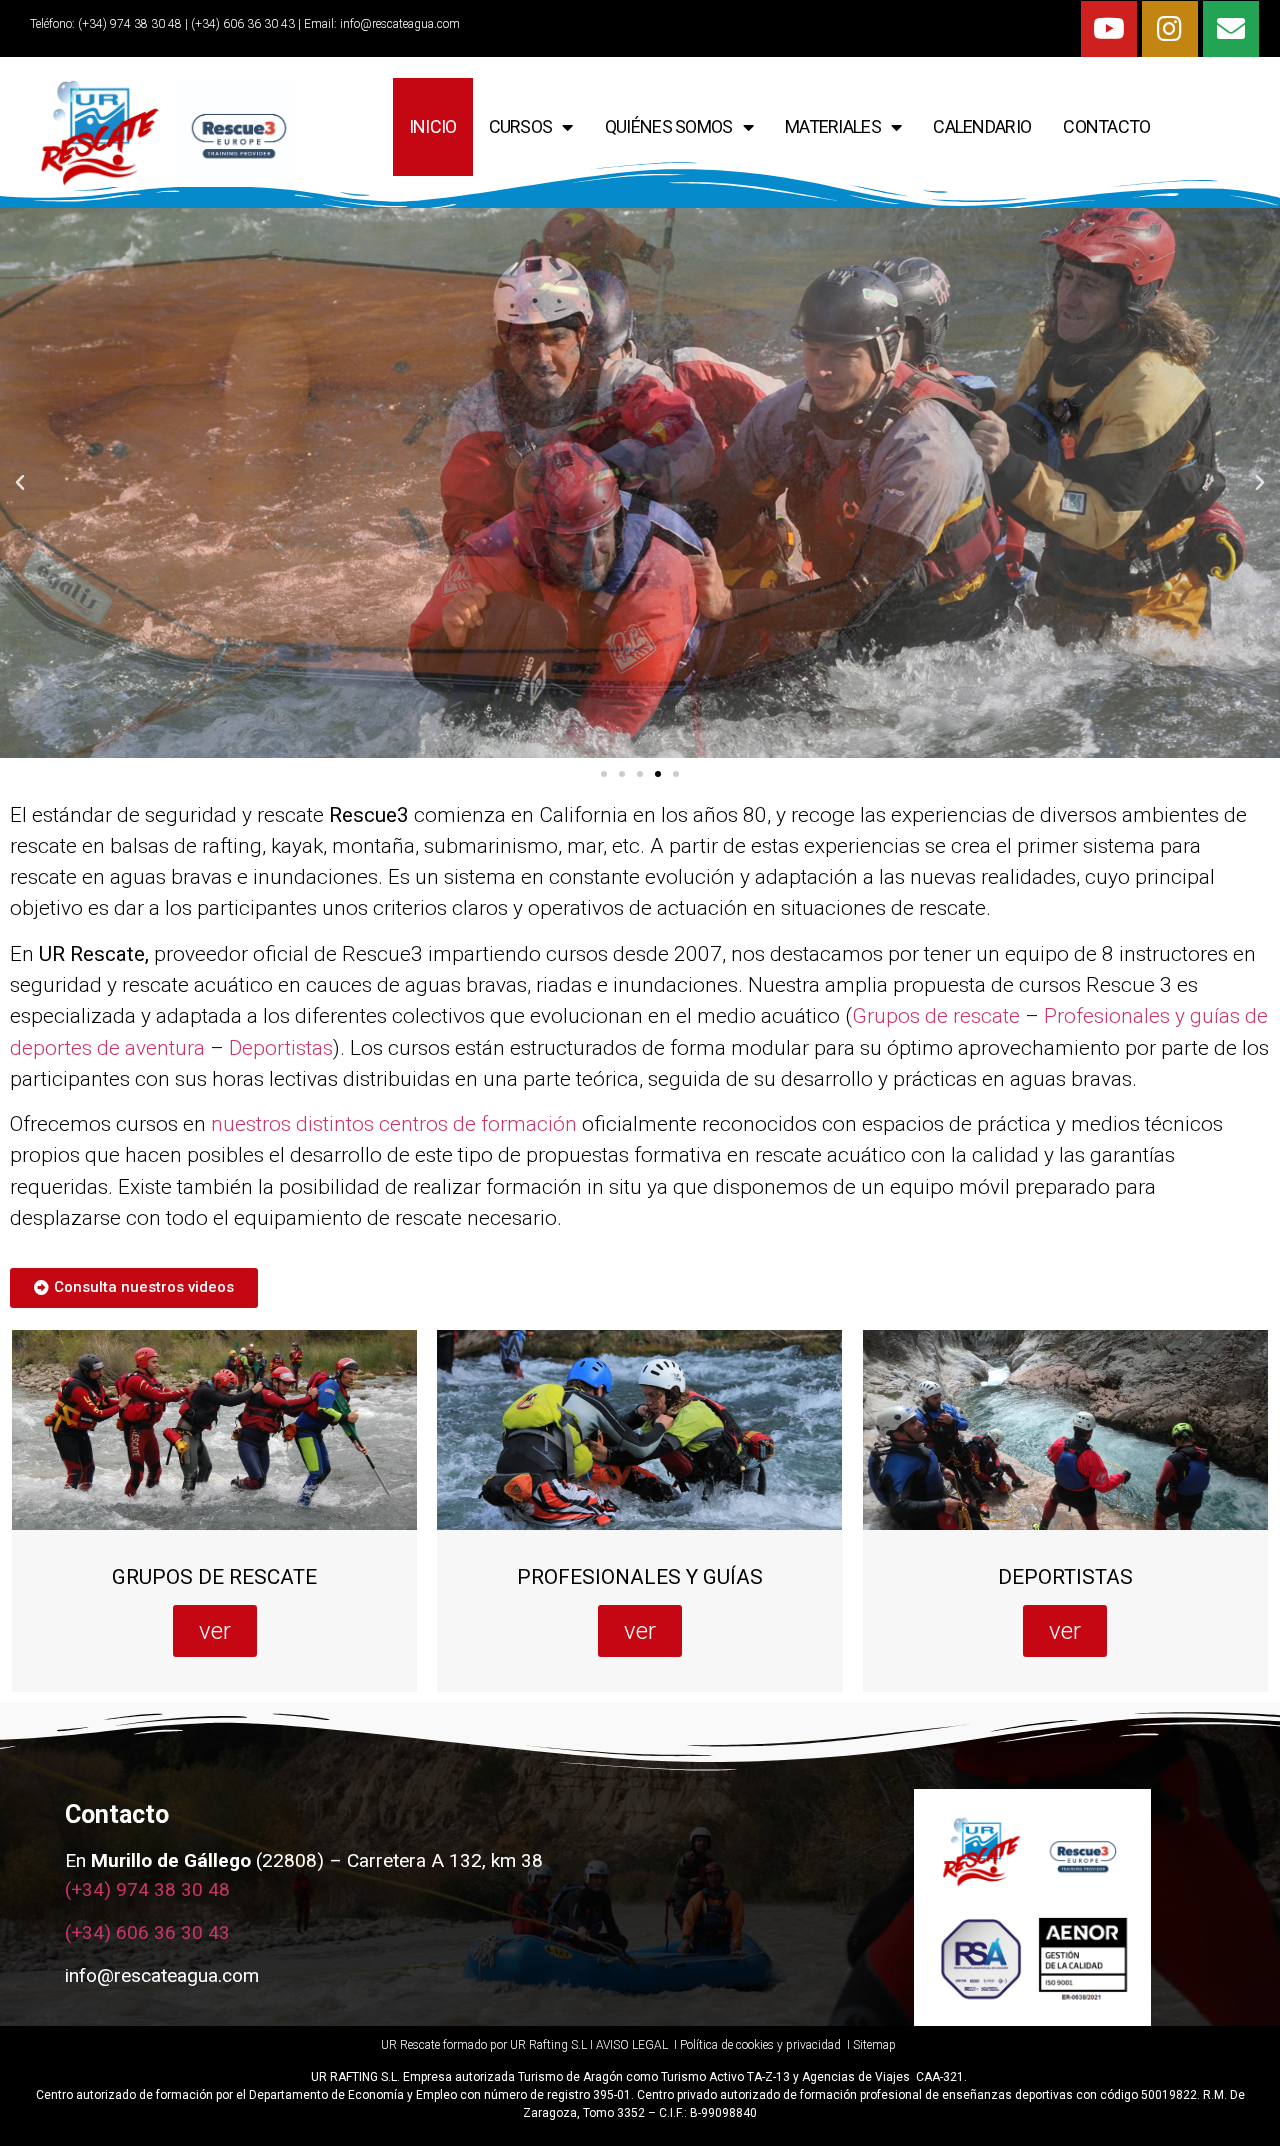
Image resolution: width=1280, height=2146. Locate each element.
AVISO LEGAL (632, 2045)
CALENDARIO (982, 126)
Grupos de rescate (936, 1016)
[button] (604, 774)
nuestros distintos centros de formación (394, 1124)
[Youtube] (1109, 29)
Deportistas (281, 1048)
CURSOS (521, 126)
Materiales (833, 126)
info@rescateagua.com (400, 24)
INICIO (433, 126)
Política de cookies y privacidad (762, 2045)
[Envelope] (1231, 29)
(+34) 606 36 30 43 (147, 1932)
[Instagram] (1170, 29)
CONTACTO (1106, 126)
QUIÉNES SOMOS (669, 126)
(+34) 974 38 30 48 (128, 24)
